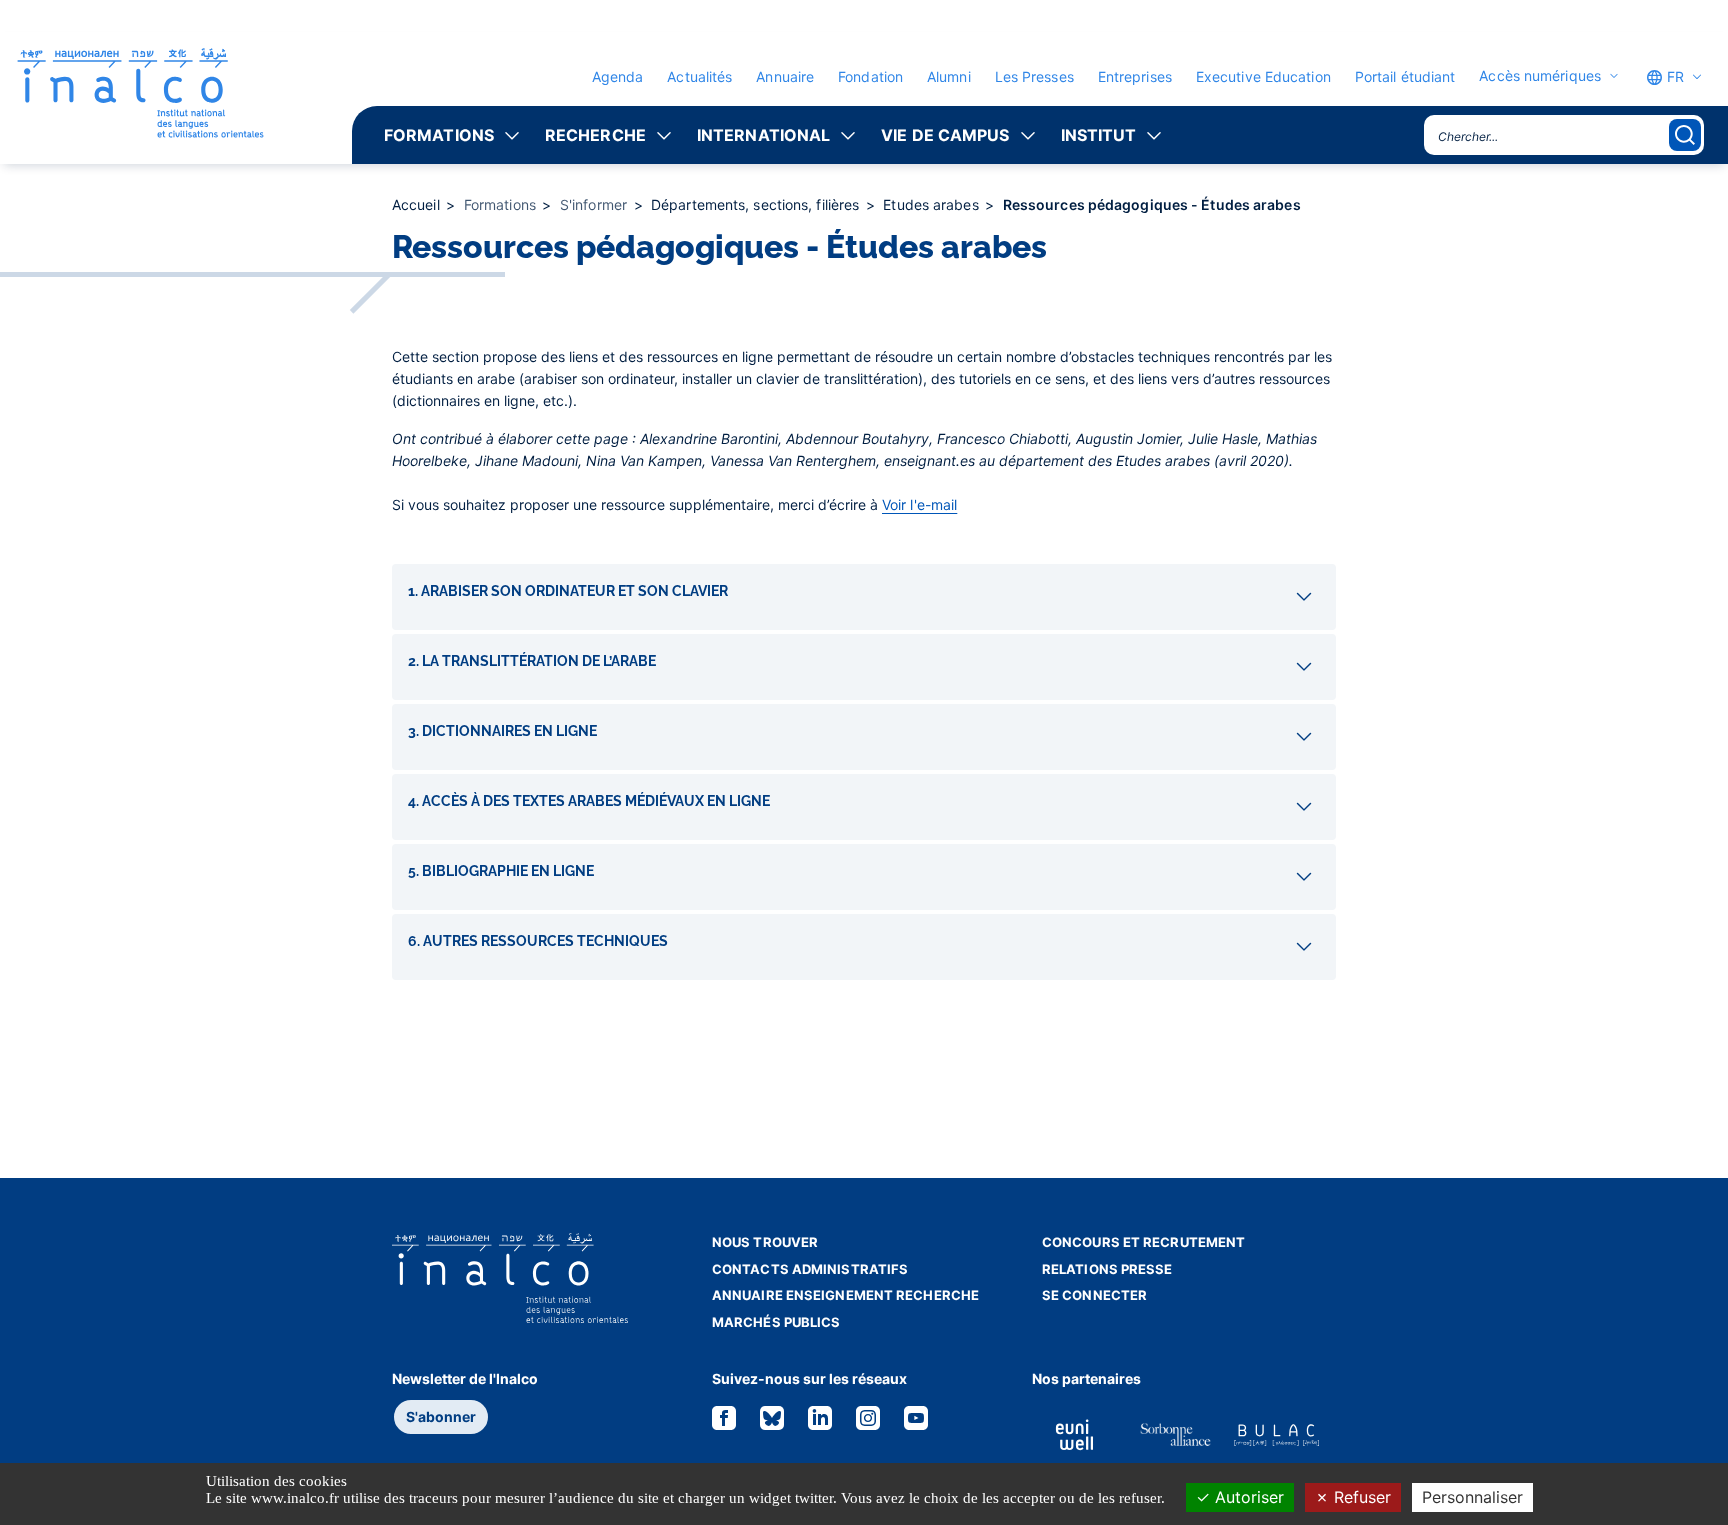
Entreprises (1135, 76)
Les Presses (1034, 76)
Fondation (870, 76)
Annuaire (785, 76)
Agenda (618, 76)
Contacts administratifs (810, 1269)
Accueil (418, 204)
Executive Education (1263, 76)
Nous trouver (765, 1242)
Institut (1099, 135)
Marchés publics (776, 1322)
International (763, 135)
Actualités (699, 76)
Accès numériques (1540, 76)
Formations (439, 135)
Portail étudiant (1405, 76)
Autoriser (1247, 1497)
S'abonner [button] (441, 1416)
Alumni (949, 76)
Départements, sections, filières (757, 204)
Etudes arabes (932, 204)
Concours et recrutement (1143, 1242)
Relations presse (1107, 1269)
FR (1673, 76)
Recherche (595, 135)
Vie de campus (945, 135)
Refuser (1360, 1497)
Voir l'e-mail (919, 504)
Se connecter (1094, 1295)
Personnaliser (1472, 1497)
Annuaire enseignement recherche (845, 1295)
